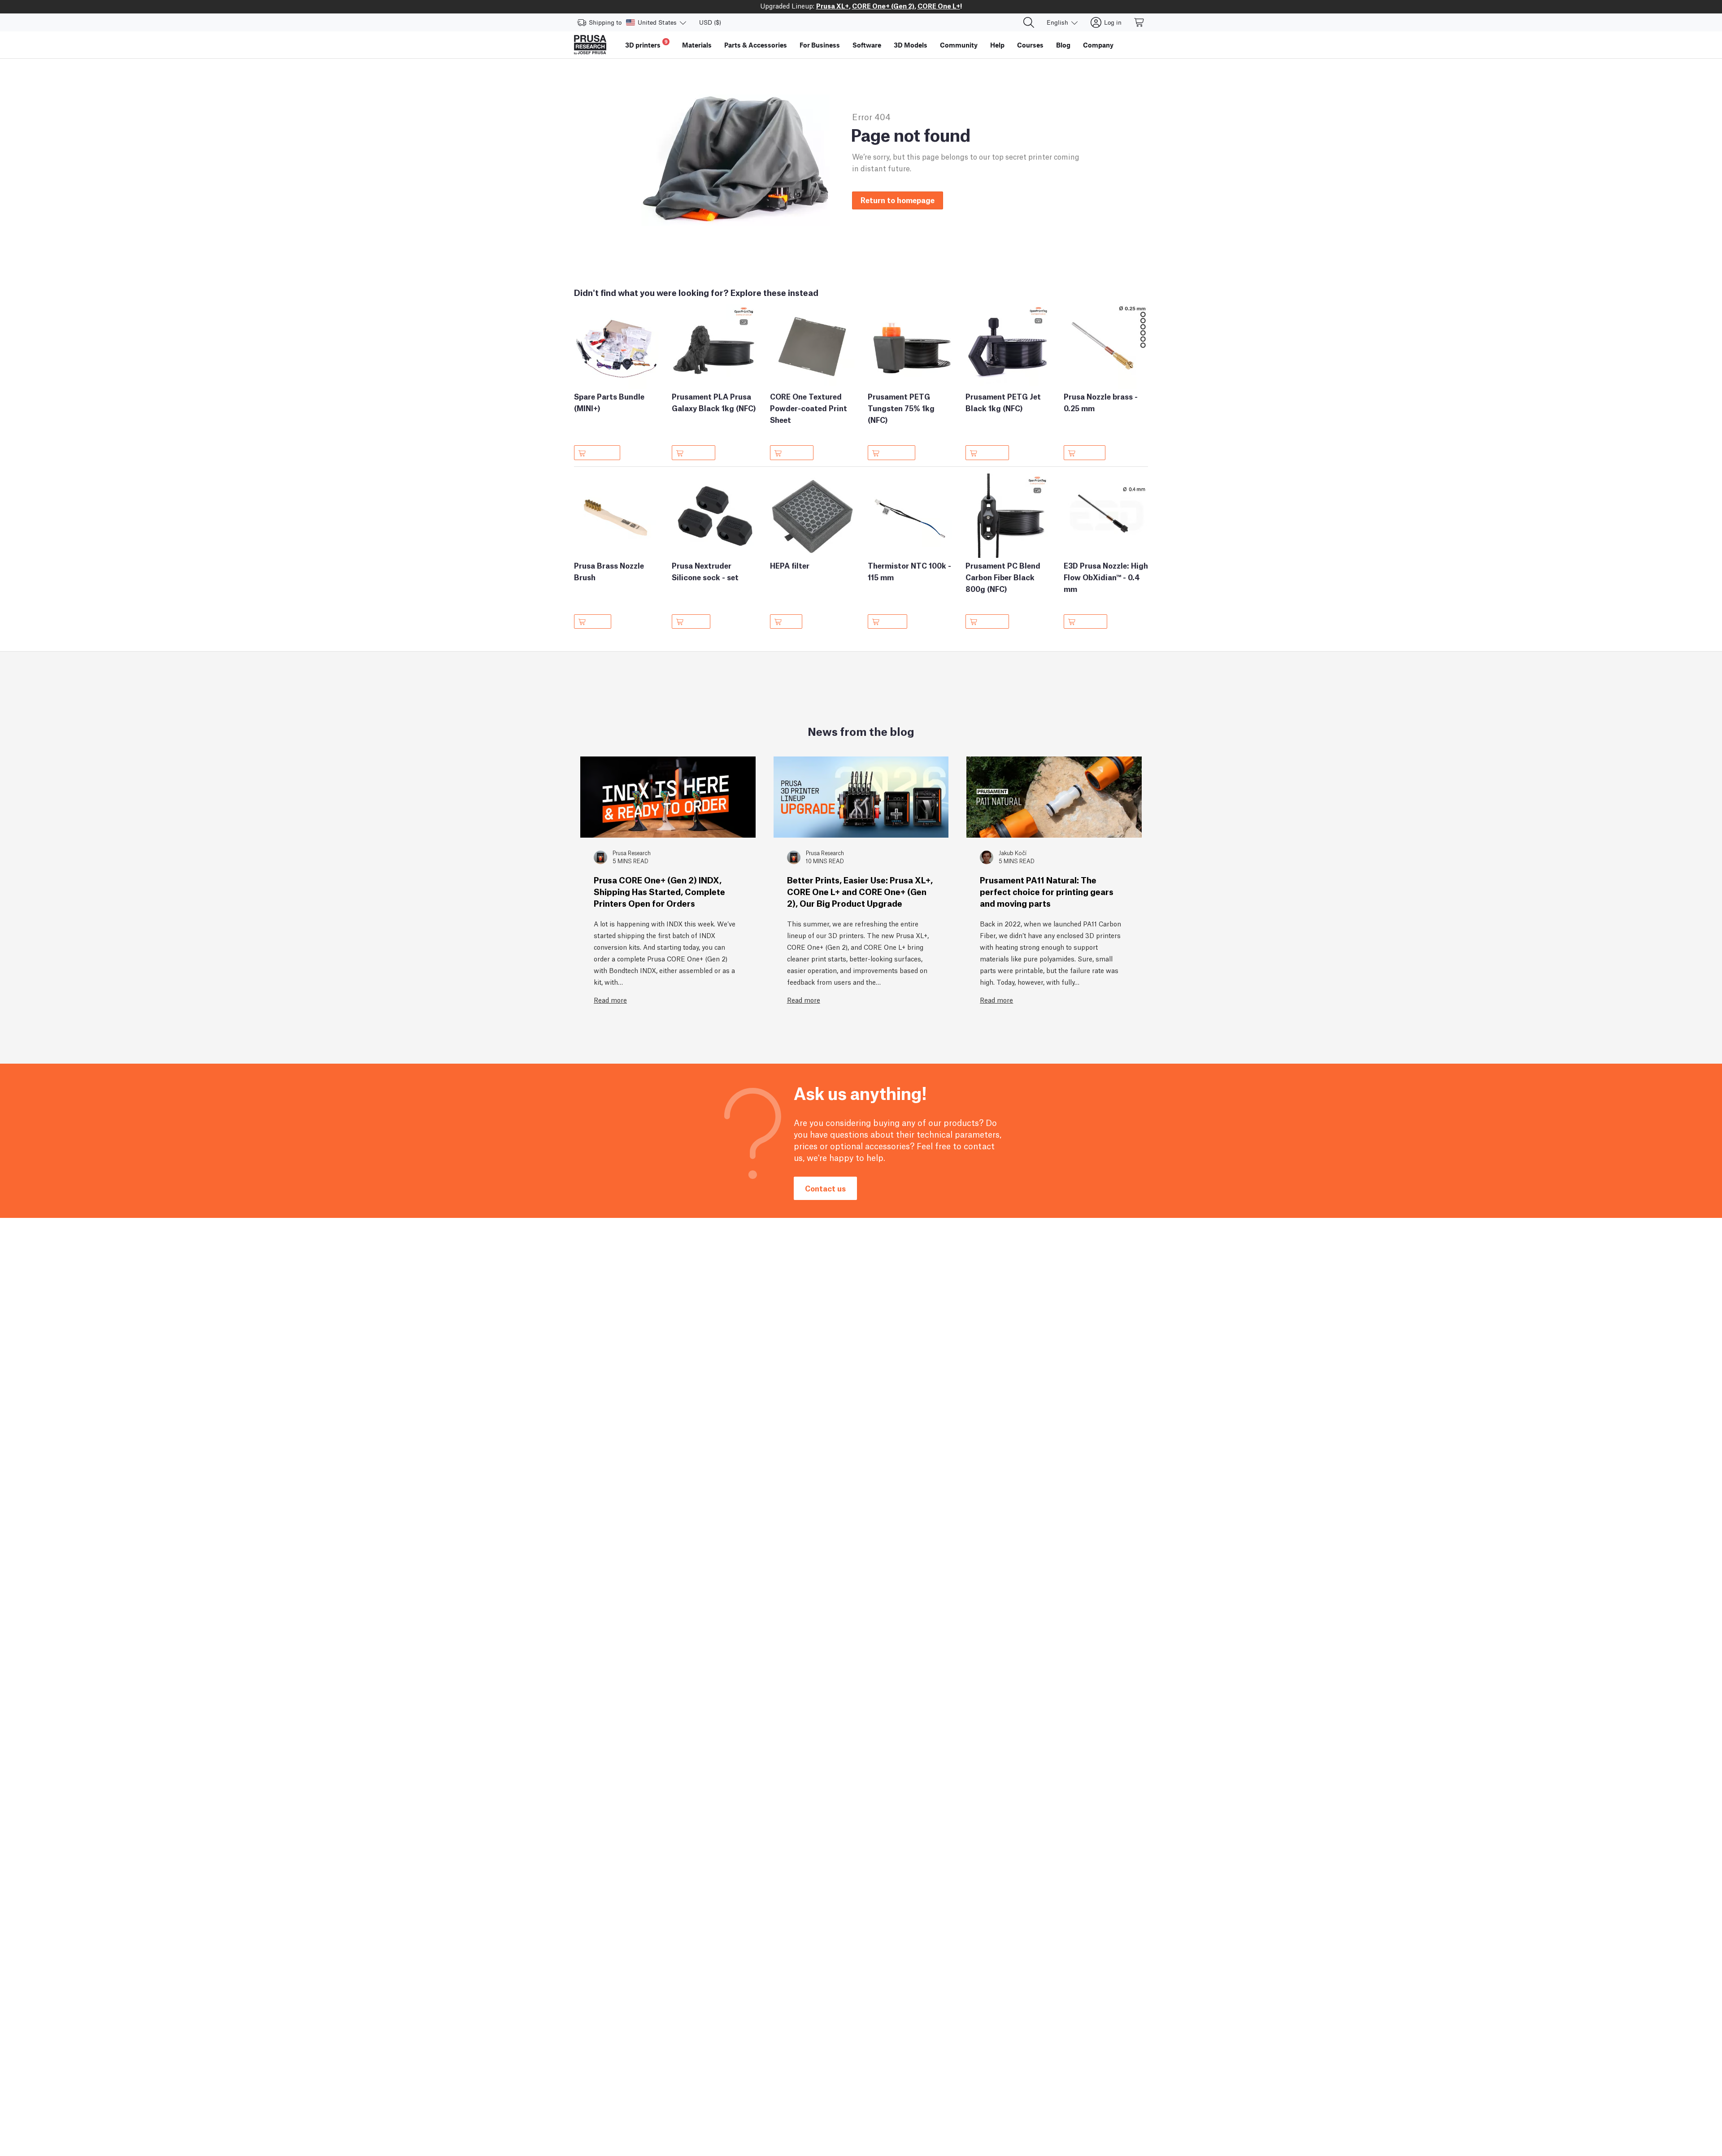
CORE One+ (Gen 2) (883, 5)
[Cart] (1139, 22)
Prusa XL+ (833, 5)
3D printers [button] (646, 44)
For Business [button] (820, 45)
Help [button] (997, 45)
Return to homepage (898, 200)
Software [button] (867, 45)
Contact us (825, 1188)
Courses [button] (1030, 45)
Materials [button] (697, 45)
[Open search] (1029, 22)
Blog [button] (1063, 45)
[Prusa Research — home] (590, 45)
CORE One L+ (939, 5)
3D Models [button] (911, 45)
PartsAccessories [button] (756, 45)
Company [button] (1098, 45)
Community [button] (959, 45)
